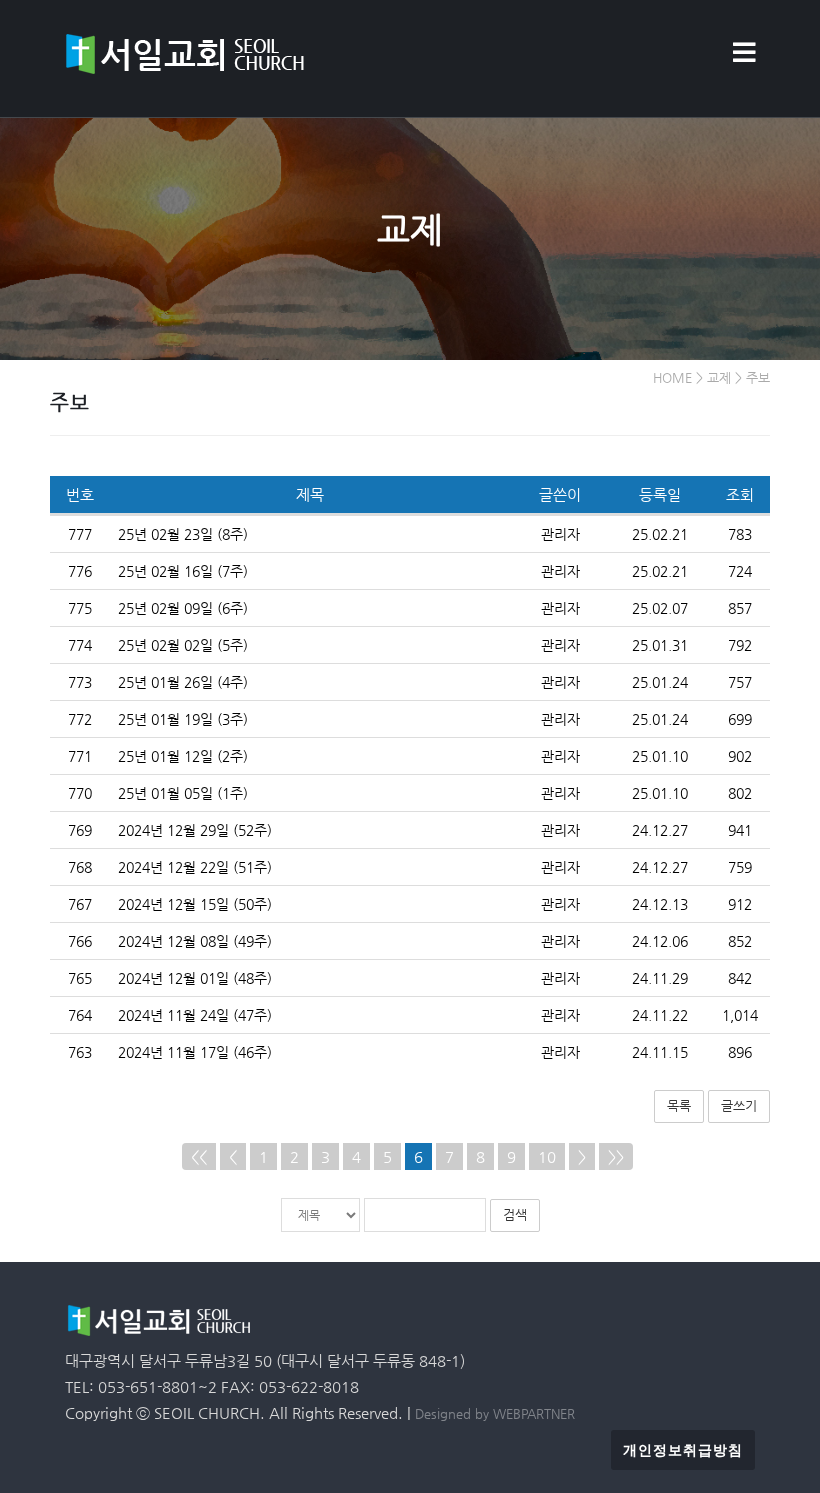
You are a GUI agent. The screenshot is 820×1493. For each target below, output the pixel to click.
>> (616, 1156)
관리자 (560, 534)
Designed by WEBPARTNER (495, 1413)
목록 (679, 1105)
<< (199, 1156)
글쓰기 (739, 1105)
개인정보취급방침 (683, 1450)
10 (547, 1156)
